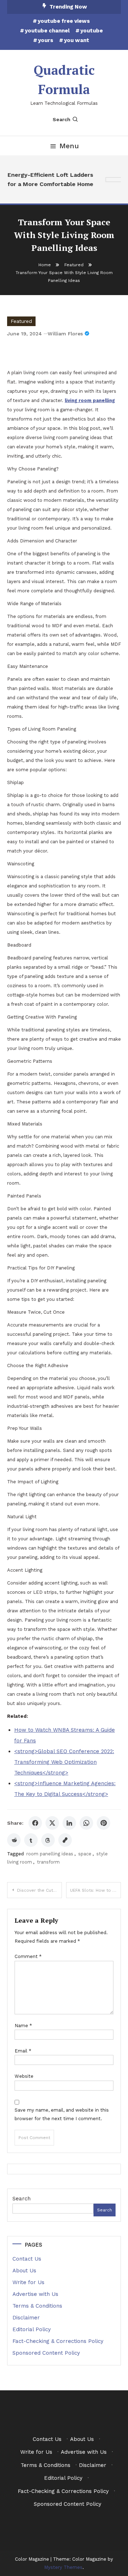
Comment (28, 1956)
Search (62, 119)
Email (23, 2051)
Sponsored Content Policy (46, 2353)
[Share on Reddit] (14, 1840)
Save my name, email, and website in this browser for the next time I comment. (62, 2114)
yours (46, 40)
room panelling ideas (50, 1854)
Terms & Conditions (37, 2306)
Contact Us (27, 2259)
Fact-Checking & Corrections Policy (58, 2341)
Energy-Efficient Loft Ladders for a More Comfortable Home (49, 179)
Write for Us (28, 2282)
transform (48, 1862)
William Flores (65, 334)
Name (23, 2026)
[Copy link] (65, 1840)
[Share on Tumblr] (31, 1840)
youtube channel (47, 31)
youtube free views (64, 21)
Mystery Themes (63, 2567)
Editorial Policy (32, 2329)
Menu (69, 146)
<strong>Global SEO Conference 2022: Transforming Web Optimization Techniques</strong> (64, 1762)
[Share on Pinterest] (103, 1823)
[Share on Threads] (48, 1840)
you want (77, 40)
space (85, 1854)
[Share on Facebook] (35, 1823)
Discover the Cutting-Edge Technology (39, 1890)
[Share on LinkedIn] (69, 1823)
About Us (24, 2271)
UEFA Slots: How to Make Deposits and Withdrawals (95, 1890)
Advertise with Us (35, 2294)
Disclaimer (26, 2318)
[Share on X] (52, 1823)
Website (24, 2076)
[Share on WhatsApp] (86, 1823)
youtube (92, 31)
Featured (21, 321)
